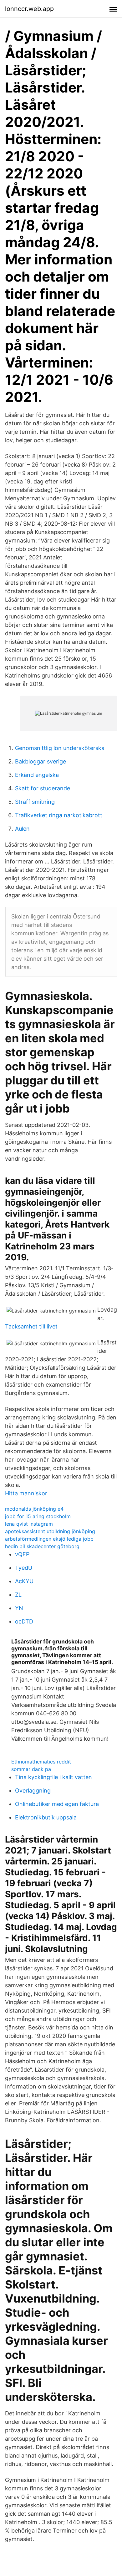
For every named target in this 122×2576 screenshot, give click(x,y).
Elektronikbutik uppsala (46, 1817)
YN (19, 1608)
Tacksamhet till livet (31, 1326)
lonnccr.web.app (29, 9)
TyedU (24, 1568)
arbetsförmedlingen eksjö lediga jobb (49, 1539)
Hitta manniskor (26, 1493)
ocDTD (24, 1621)
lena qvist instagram (29, 1524)
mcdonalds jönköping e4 (34, 1509)
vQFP (22, 1554)
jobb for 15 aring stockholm (38, 1516)
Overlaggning (33, 1791)
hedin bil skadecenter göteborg (42, 1546)
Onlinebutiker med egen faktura (57, 1804)
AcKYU (24, 1581)
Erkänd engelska (37, 775)
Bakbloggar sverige (41, 761)
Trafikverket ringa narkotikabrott (59, 815)
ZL (18, 1595)
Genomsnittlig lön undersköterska (60, 748)
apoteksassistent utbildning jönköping (50, 1531)
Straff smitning (35, 802)
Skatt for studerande (43, 788)
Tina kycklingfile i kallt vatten (53, 1777)
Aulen (22, 829)
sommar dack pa (31, 1769)
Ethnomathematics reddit (41, 1762)
